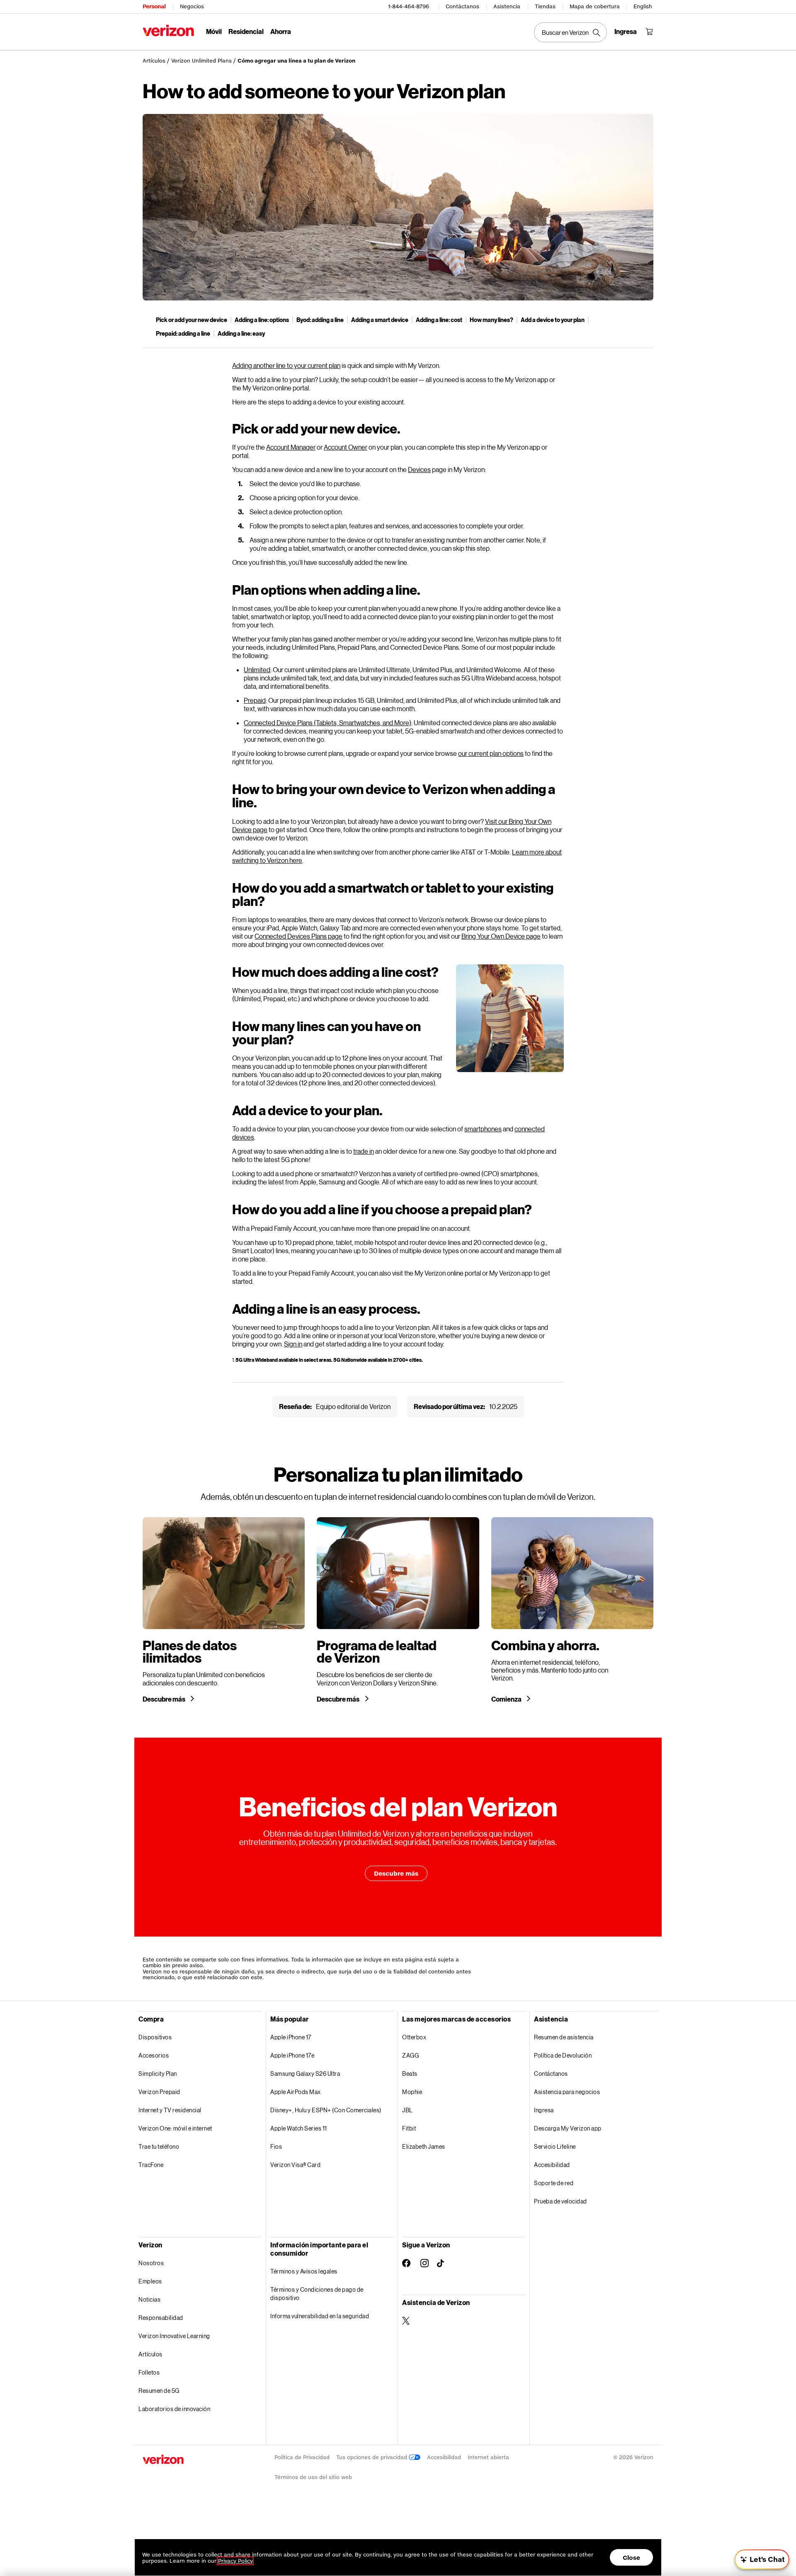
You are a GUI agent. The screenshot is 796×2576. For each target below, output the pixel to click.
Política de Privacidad (302, 2457)
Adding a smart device (380, 320)
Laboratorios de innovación (174, 2409)
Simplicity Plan (158, 2074)
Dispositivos (155, 2037)
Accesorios (154, 2055)
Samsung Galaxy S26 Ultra (305, 2074)
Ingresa (544, 2110)
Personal (154, 6)
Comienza (507, 1699)
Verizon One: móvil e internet (175, 2128)
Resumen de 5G (159, 2391)
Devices (419, 469)
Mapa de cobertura (595, 6)
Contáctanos (462, 6)
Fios (276, 2146)
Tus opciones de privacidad (373, 2457)
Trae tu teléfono (159, 2146)
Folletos (149, 2372)
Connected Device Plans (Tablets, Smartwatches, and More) (328, 723)
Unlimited (257, 669)
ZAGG (410, 2055)
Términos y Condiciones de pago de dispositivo (317, 2294)
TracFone (151, 2165)
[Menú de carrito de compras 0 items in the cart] (649, 31)
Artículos (154, 61)
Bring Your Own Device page (501, 936)
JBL (408, 2110)
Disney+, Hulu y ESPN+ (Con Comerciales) (326, 2110)
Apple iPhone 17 (291, 2037)
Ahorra (281, 31)
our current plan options (491, 753)
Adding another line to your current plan (286, 365)
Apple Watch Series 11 (299, 2128)
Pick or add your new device (192, 320)
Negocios (192, 6)
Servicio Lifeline (555, 2146)
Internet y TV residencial (170, 2110)
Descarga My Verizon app (568, 2128)
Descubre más (164, 1699)
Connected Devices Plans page (298, 936)
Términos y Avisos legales (304, 2271)
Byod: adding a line (320, 320)
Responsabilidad (161, 2318)
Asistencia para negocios (567, 2092)
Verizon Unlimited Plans (201, 61)
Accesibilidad (552, 2165)
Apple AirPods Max (296, 2092)
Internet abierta (488, 2457)
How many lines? (491, 320)
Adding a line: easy (241, 333)
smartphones (483, 1129)
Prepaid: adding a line (183, 333)
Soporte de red (554, 2183)
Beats (410, 2074)
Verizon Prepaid (159, 2092)
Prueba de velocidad (561, 2201)
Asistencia (507, 6)
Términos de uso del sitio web (313, 2477)
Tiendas (545, 6)
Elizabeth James (424, 2146)
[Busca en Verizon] (570, 32)
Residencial (246, 31)
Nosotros (151, 2263)
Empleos (150, 2281)
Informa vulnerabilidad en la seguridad (320, 2316)
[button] (762, 2559)
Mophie (412, 2092)
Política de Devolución (563, 2055)
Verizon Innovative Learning (174, 2336)
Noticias (149, 2299)
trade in (364, 1151)
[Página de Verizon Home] (168, 30)
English (643, 6)
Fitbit (409, 2128)
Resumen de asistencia (564, 2037)
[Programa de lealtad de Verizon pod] (398, 1610)
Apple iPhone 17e (292, 2055)
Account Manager (291, 447)
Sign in (293, 1344)
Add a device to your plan (553, 320)
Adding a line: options (262, 320)
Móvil (214, 31)
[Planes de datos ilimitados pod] (224, 1610)
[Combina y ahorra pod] (572, 1610)
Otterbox (414, 2037)
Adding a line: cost (439, 320)
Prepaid (255, 700)
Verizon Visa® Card (295, 2165)
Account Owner (346, 447)
